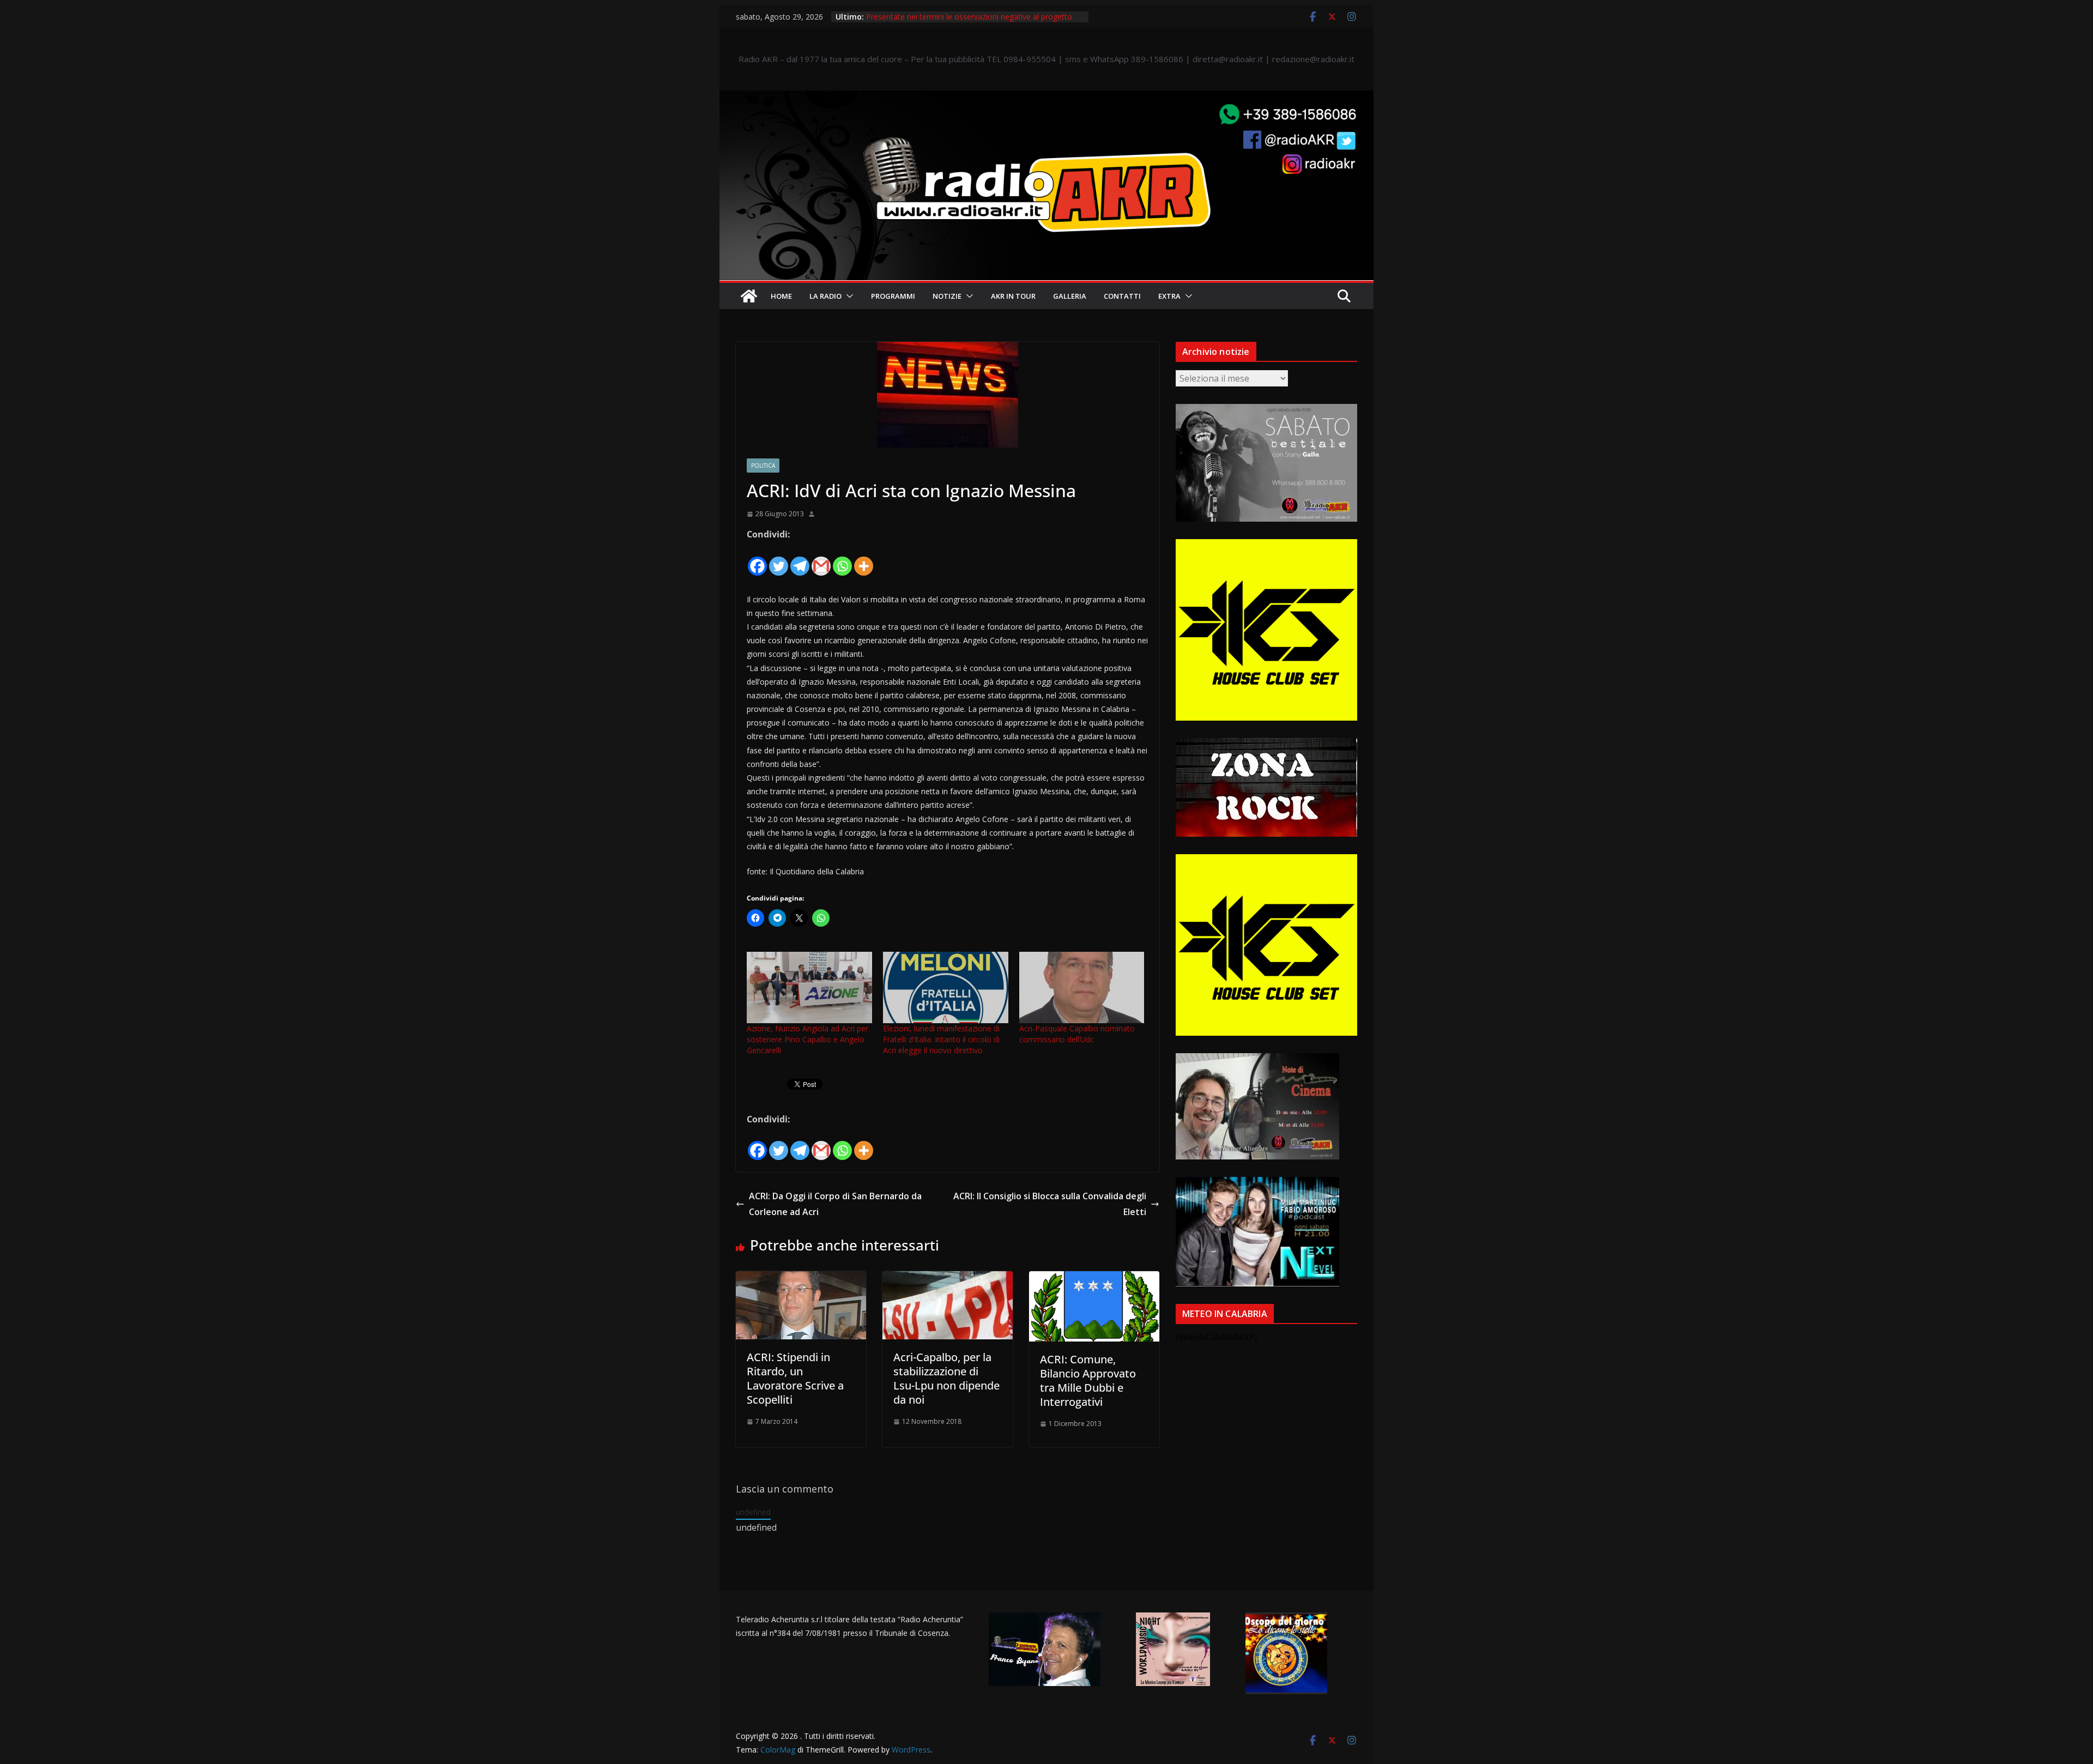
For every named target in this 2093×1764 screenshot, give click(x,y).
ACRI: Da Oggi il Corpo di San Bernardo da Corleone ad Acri (835, 1204)
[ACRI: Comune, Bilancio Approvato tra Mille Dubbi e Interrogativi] (1094, 1279)
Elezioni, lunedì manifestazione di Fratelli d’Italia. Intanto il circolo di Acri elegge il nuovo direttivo (941, 1039)
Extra (1169, 296)
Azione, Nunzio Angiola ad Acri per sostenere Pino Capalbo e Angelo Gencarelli (807, 1039)
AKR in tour (1013, 296)
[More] (864, 560)
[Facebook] (757, 560)
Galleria (1070, 296)
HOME (781, 296)
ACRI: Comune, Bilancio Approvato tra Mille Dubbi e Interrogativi (1088, 1381)
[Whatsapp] (842, 560)
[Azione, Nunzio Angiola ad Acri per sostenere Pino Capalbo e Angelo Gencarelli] (809, 987)
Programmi (893, 296)
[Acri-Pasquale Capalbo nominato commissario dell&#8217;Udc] (1082, 987)
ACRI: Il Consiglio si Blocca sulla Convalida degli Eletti (1050, 1204)
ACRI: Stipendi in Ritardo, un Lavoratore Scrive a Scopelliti (795, 1378)
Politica (763, 466)
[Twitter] (779, 560)
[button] (848, 296)
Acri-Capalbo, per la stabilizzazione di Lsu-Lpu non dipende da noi (946, 1378)
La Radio (825, 296)
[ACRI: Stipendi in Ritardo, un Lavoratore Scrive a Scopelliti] (801, 1279)
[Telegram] (800, 560)
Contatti (1122, 296)
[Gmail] (821, 560)
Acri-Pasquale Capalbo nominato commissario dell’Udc (1077, 1034)
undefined (753, 1512)
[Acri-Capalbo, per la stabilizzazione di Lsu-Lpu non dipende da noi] (948, 1279)
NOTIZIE (947, 296)
